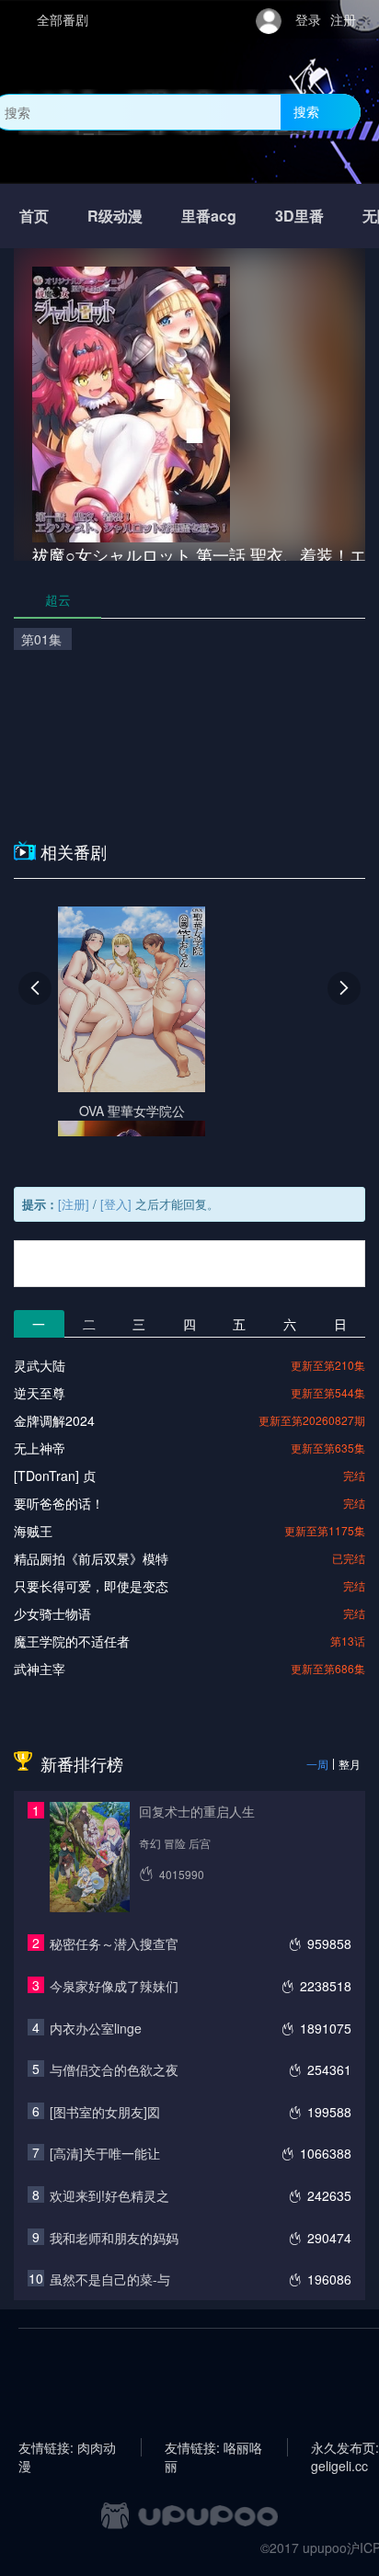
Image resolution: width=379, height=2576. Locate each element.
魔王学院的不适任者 (72, 1641)
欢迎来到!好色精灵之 (109, 2195)
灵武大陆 (40, 1365)
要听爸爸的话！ (59, 1503)
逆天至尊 (40, 1393)
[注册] (74, 1204)
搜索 (306, 111)
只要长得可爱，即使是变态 (91, 1586)
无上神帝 (40, 1448)
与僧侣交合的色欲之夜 (114, 2069)
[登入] (116, 1204)
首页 (34, 216)
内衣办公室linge (96, 2028)
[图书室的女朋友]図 (105, 2112)
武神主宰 (40, 1669)
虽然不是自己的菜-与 (110, 2279)
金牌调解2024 (54, 1420)
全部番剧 (63, 19)
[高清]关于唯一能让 (105, 2153)
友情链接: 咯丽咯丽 (213, 2447)
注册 (343, 19)
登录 (308, 19)
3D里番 (299, 216)
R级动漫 (115, 216)
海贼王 (33, 1531)
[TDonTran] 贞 (55, 1476)
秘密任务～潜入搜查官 (114, 1943)
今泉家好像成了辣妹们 (114, 1986)
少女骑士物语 (52, 1613)
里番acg (209, 216)
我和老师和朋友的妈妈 (114, 2238)
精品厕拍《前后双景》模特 (91, 1558)
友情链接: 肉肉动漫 (67, 2447)
